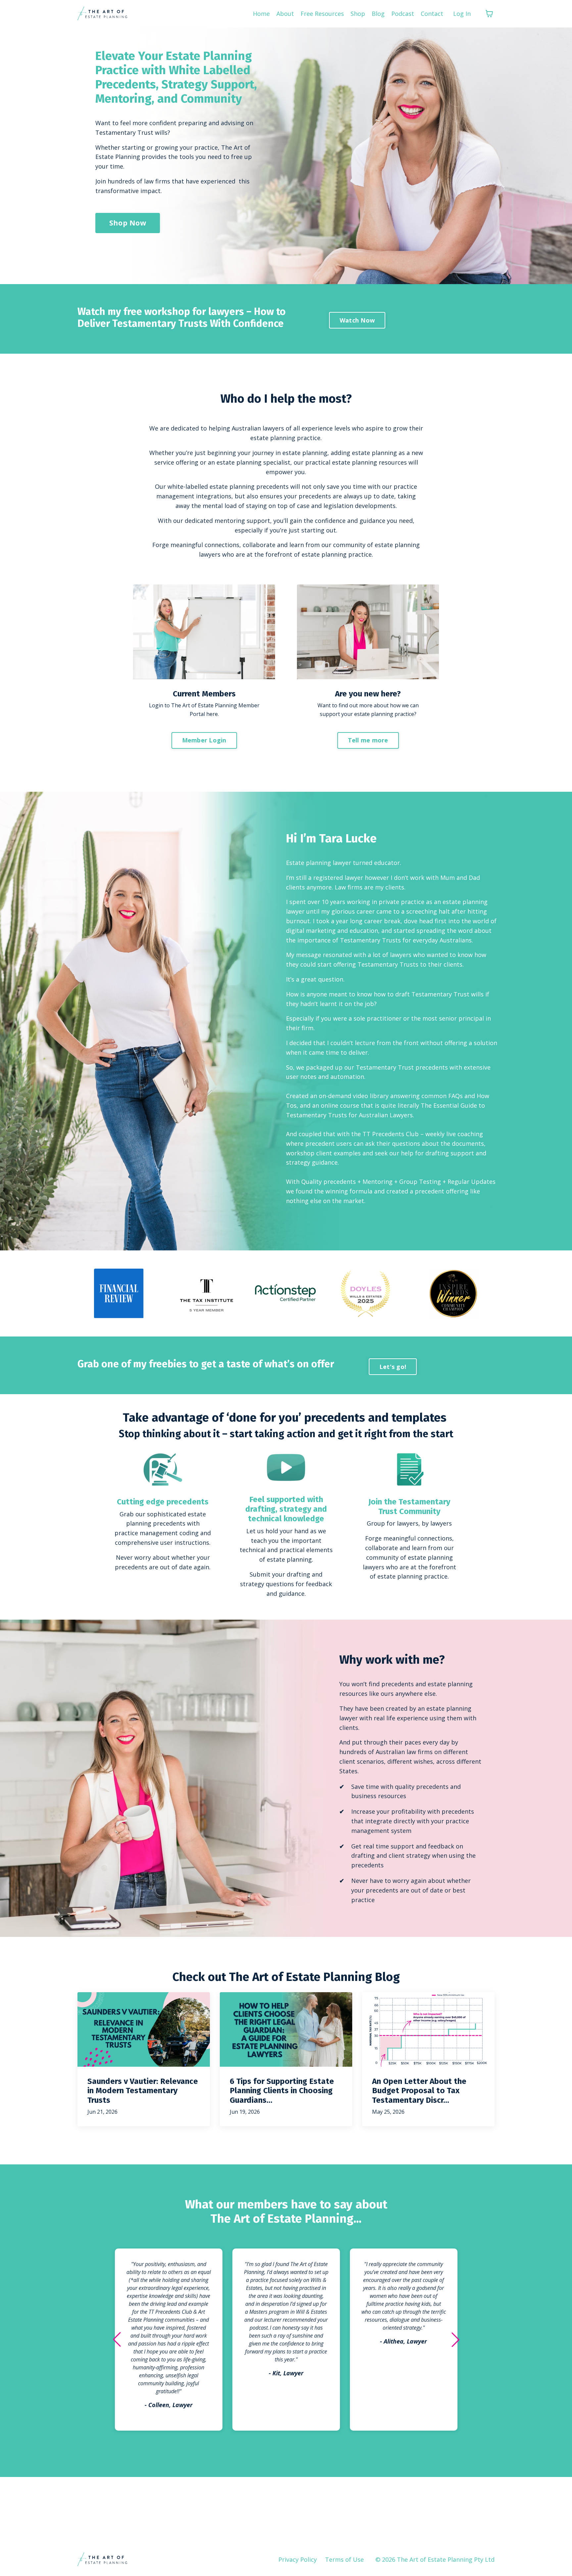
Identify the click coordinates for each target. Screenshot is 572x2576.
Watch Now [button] (357, 320)
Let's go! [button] (393, 1367)
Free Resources (322, 14)
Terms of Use (344, 2559)
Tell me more (368, 740)
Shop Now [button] (128, 223)
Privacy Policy (298, 2559)
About (285, 14)
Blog (378, 14)
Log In (462, 14)
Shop (358, 14)
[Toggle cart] (489, 14)
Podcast (403, 14)
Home (261, 14)
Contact (432, 14)
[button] (117, 2340)
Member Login (204, 740)
